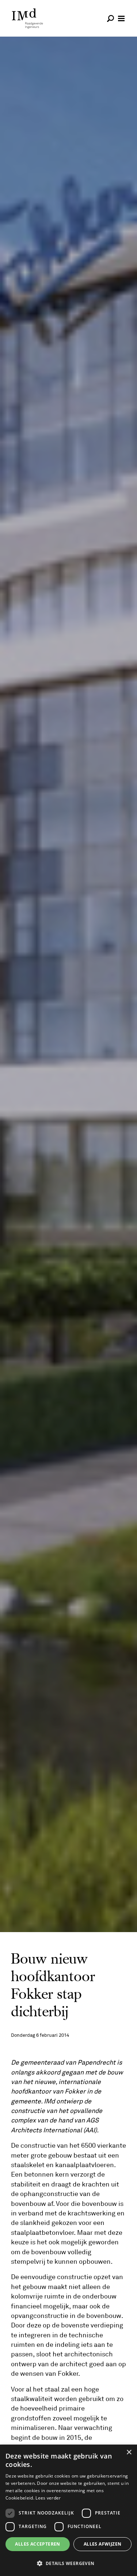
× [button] (129, 2452)
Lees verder (48, 2498)
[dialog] (68, 2510)
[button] (68, 2563)
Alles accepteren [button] (37, 2544)
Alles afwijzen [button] (103, 2544)
